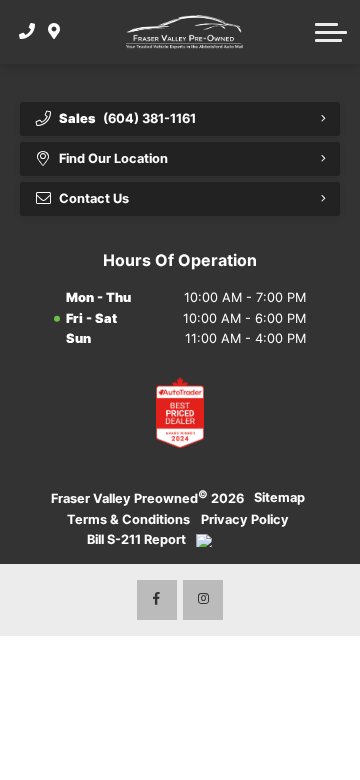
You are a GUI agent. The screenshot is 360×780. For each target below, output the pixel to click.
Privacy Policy (245, 519)
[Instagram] (203, 600)
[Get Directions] (54, 32)
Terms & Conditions (128, 519)
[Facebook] (157, 600)
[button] (331, 32)
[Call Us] (27, 32)
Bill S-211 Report (136, 539)
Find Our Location (113, 158)
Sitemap (279, 497)
